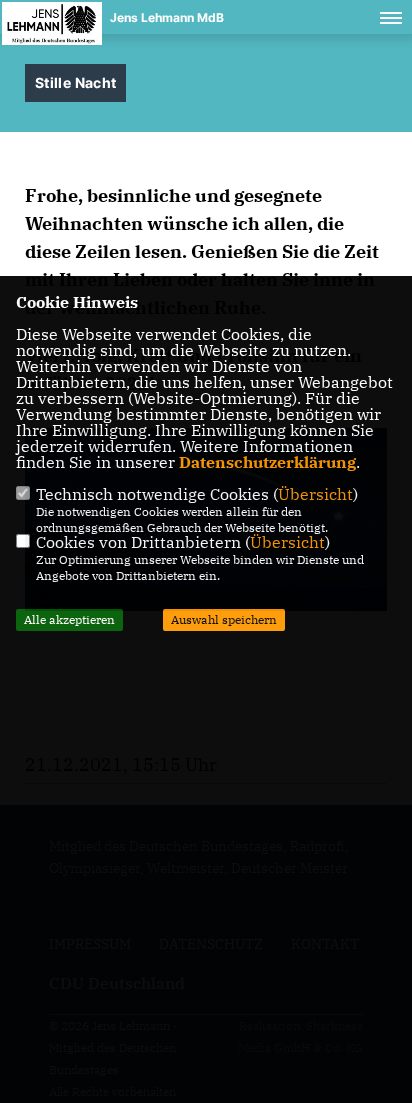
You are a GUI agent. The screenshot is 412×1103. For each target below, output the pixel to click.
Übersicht (315, 494)
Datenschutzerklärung (267, 462)
